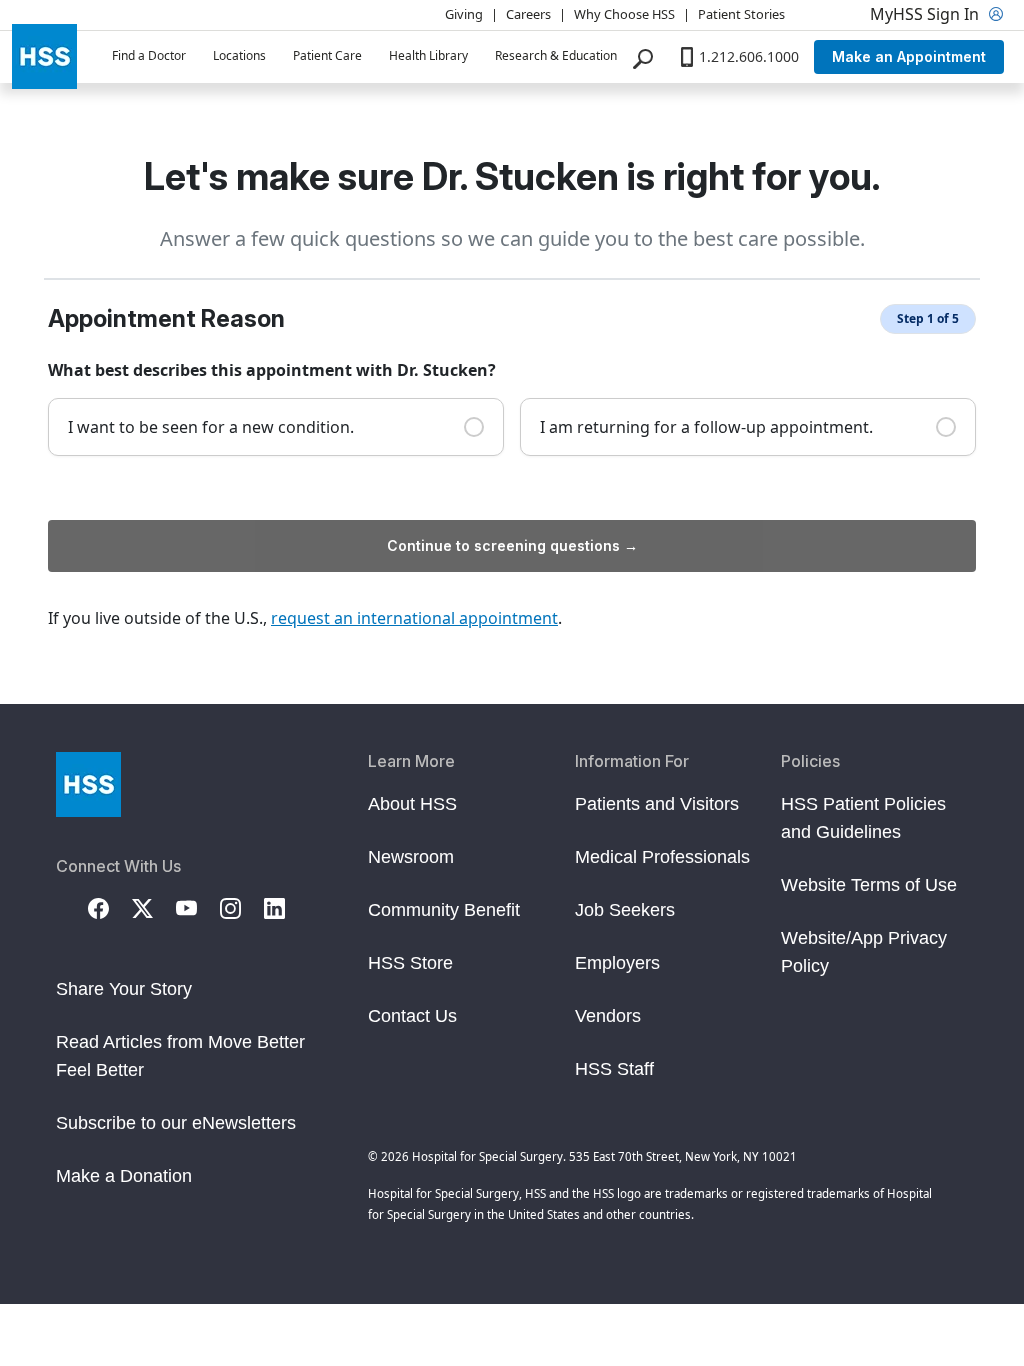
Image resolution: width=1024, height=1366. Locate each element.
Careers (528, 14)
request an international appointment (414, 618)
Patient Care (327, 55)
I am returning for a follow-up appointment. (706, 427)
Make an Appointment (909, 56)
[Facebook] (110, 907)
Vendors (608, 1016)
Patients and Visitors (657, 804)
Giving (464, 14)
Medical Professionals (662, 857)
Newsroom (411, 857)
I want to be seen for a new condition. (211, 427)
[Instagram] (242, 907)
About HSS (412, 804)
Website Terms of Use (869, 885)
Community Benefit (444, 910)
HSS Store (410, 963)
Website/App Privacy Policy (864, 952)
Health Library (428, 55)
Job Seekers (625, 910)
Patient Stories (741, 14)
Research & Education (556, 55)
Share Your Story (124, 989)
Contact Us (412, 1016)
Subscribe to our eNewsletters (176, 1123)
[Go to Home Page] (88, 784)
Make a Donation (124, 1176)
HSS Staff (614, 1069)
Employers (617, 963)
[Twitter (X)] (154, 907)
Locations (239, 55)
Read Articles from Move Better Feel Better (180, 1056)
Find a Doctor (149, 55)
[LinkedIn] (286, 907)
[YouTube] (198, 907)
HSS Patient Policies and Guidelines (863, 818)
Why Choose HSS (624, 14)
